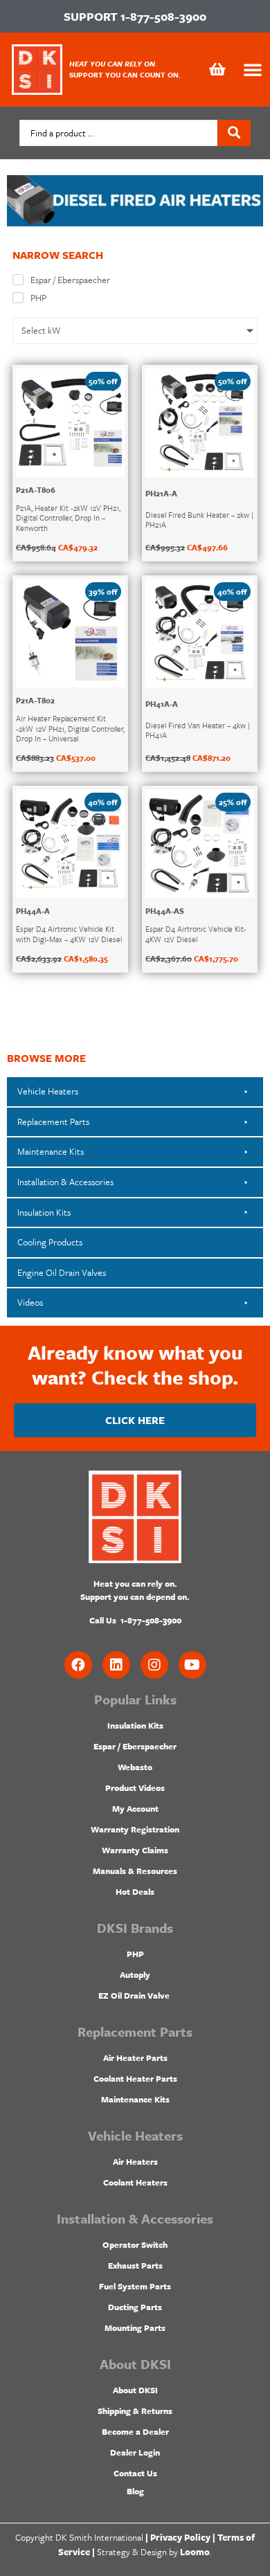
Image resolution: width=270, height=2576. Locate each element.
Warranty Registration (135, 1829)
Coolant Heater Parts (135, 2078)
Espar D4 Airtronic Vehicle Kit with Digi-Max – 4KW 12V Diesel (69, 934)
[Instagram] (154, 1665)
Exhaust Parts (135, 2265)
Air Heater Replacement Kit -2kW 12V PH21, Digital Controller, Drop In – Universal (70, 728)
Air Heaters (135, 2161)
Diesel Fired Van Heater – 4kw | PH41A (198, 730)
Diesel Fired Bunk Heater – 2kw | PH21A (199, 520)
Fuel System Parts (135, 2286)
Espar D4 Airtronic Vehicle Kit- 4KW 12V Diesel (196, 934)
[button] (252, 69)
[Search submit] (234, 133)
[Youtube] (192, 1665)
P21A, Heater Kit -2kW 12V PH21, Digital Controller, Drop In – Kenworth (68, 518)
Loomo (195, 2552)
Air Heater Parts (135, 2057)
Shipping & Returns (135, 2411)
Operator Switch (135, 2244)
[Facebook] (78, 1665)
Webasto (135, 1767)
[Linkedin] (116, 1665)
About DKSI (135, 2390)
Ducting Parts (135, 2307)
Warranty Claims (135, 1850)
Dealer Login (135, 2452)
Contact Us (135, 2473)
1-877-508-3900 (163, 16)
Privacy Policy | (183, 2537)
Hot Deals (135, 1891)
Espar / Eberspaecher (135, 1746)
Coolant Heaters (135, 2182)
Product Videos (135, 1787)
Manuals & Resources (135, 1871)
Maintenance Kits (135, 2099)
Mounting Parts (135, 2327)
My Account (135, 1808)
